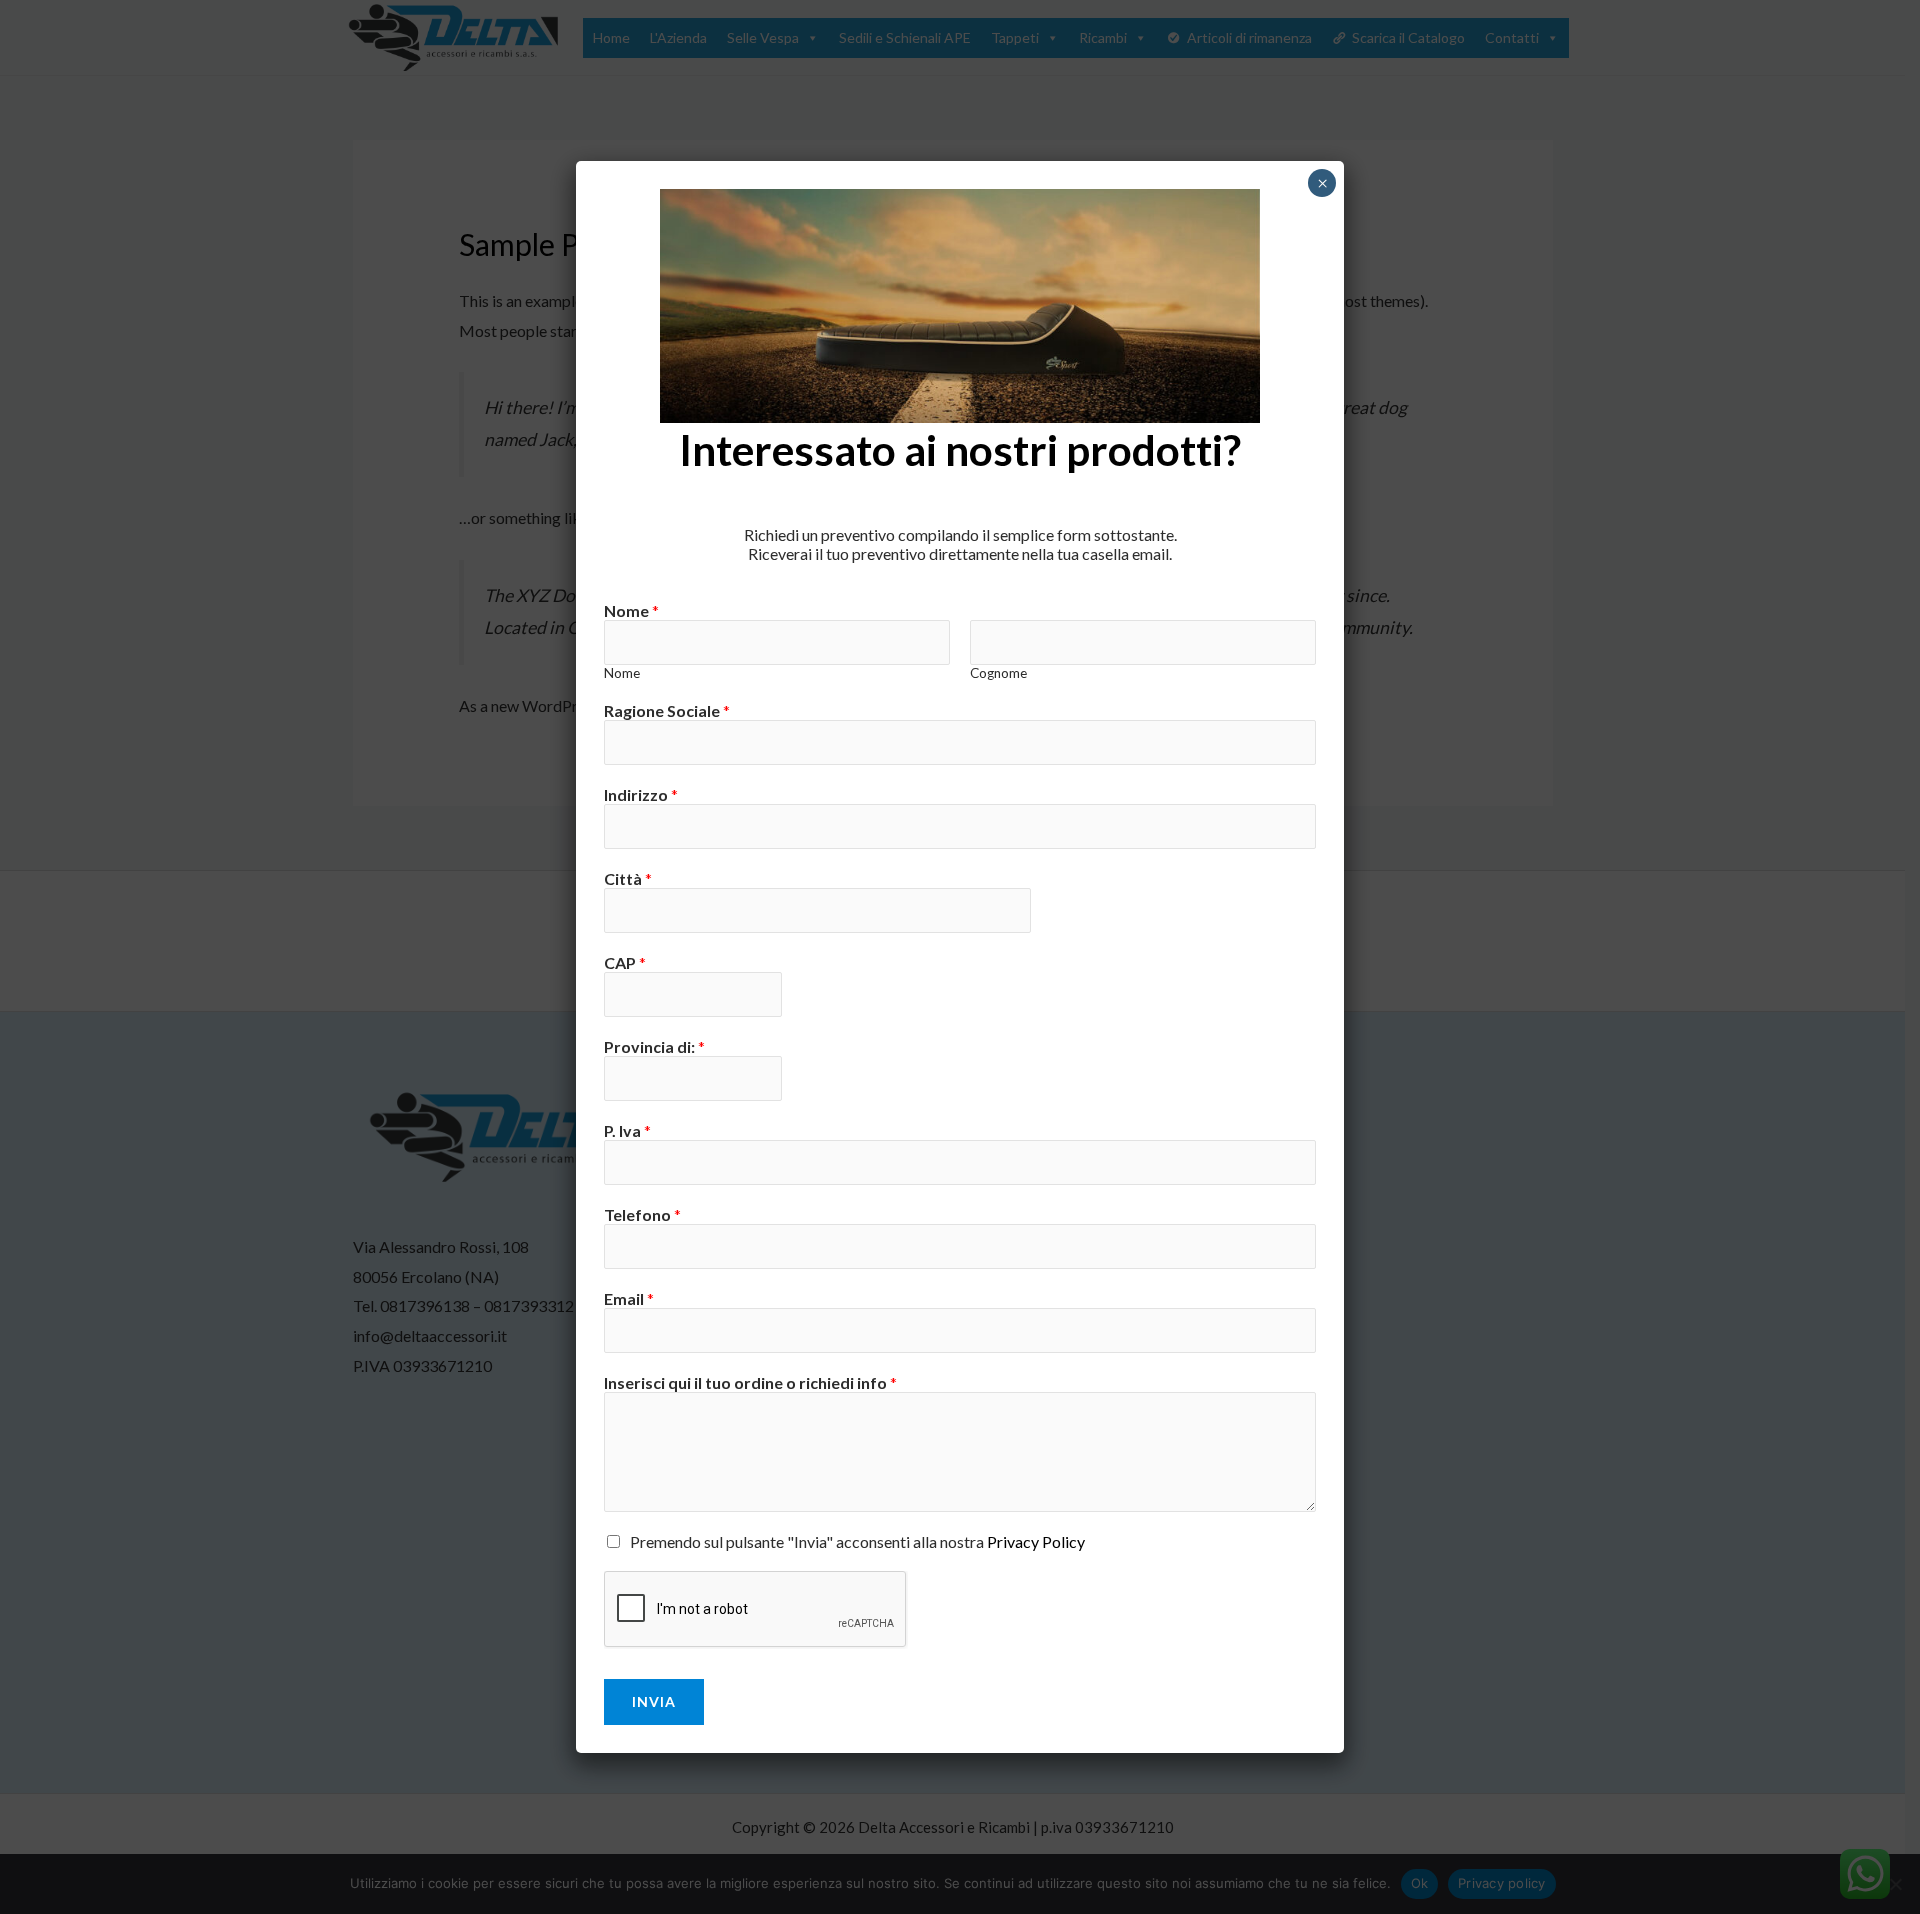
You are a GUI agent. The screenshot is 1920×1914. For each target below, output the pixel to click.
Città (628, 878)
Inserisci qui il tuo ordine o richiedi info (750, 1382)
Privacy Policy (1036, 1541)
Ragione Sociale (667, 710)
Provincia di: (654, 1046)
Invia (654, 1701)
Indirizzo (641, 794)
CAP (625, 962)
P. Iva (627, 1130)
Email (629, 1298)
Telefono (642, 1214)
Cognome (998, 673)
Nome (631, 610)
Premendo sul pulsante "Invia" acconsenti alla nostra (857, 1541)
